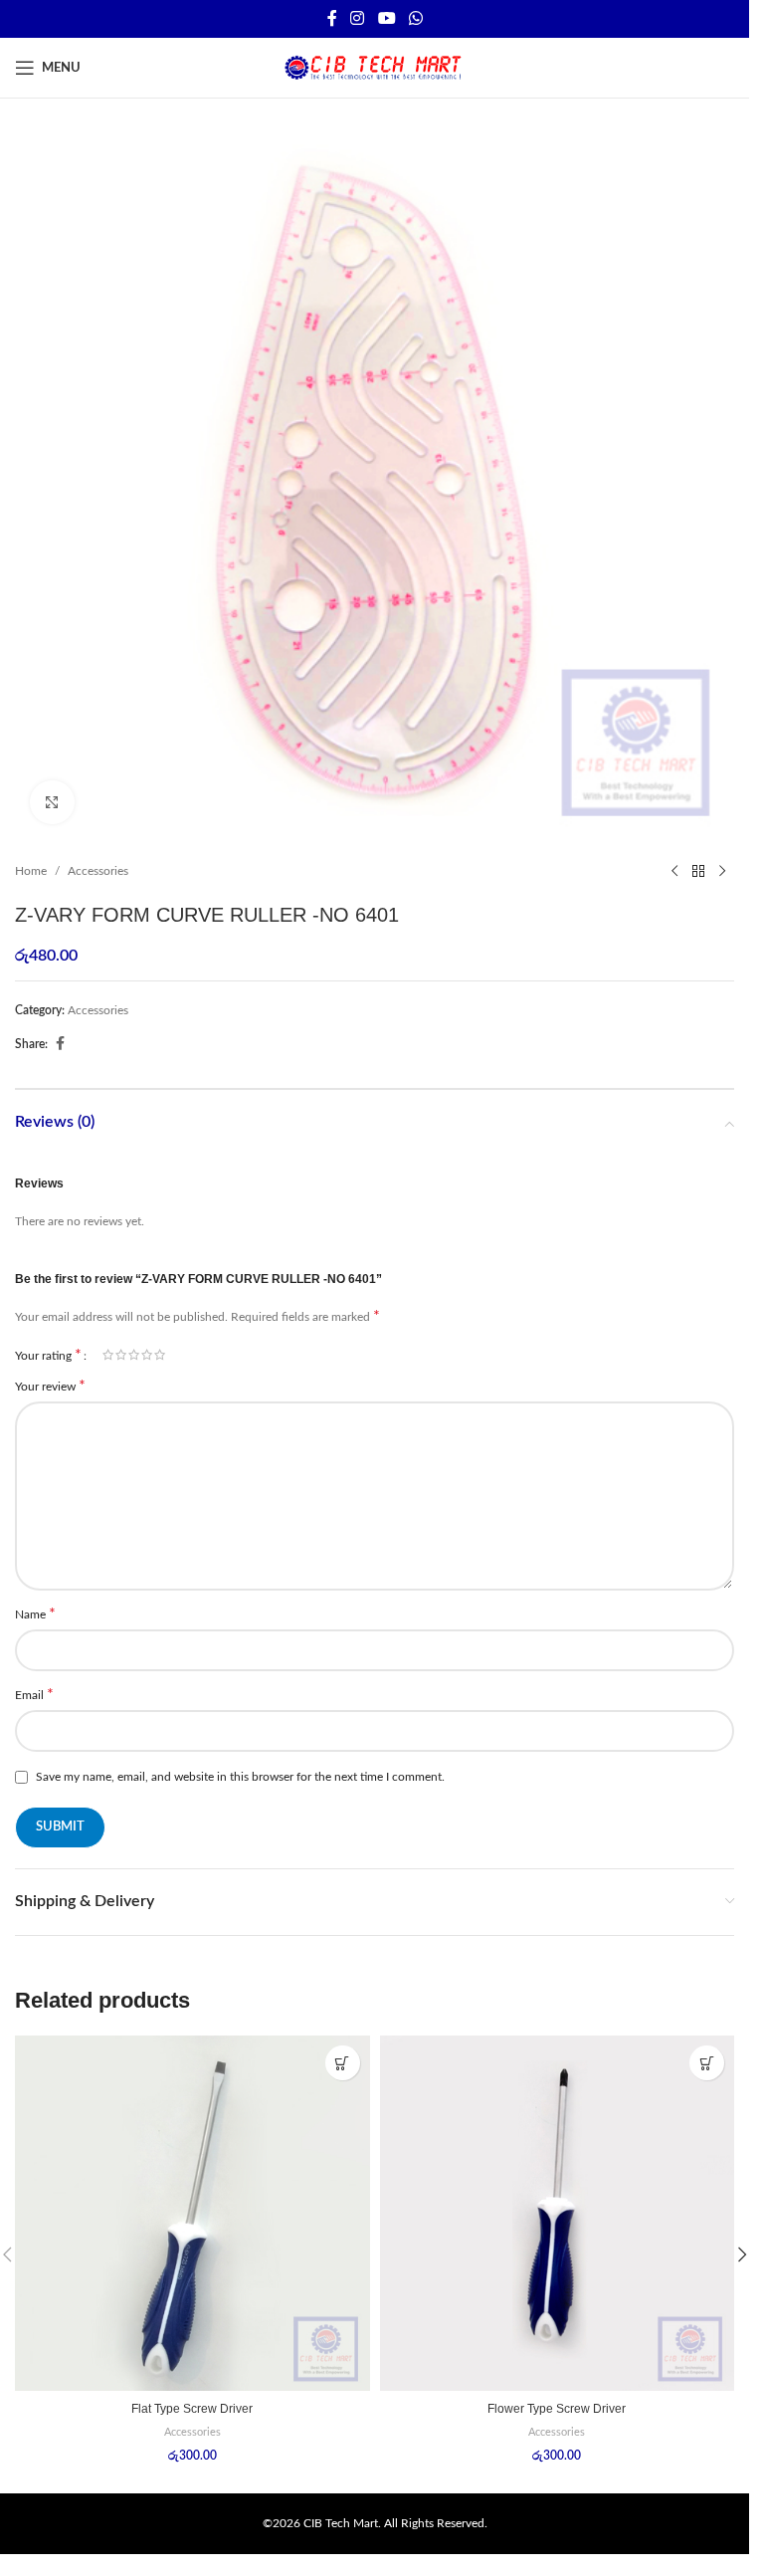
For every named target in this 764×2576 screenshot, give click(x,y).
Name (35, 1613)
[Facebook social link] (332, 18)
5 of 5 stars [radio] (160, 1355)
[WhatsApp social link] (415, 18)
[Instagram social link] (358, 18)
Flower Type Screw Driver (557, 2409)
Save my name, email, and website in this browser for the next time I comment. (240, 1777)
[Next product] (722, 871)
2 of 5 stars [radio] (121, 1355)
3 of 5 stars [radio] (134, 1355)
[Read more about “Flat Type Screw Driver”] (343, 2063)
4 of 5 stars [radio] (147, 1355)
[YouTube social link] (386, 18)
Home (31, 871)
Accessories (98, 871)
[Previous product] (674, 871)
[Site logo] (375, 67)
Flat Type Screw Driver (192, 2409)
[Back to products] (698, 871)
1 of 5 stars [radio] (108, 1355)
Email (34, 1694)
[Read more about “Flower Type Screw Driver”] (707, 2063)
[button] (742, 2254)
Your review (50, 1386)
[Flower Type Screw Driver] (558, 2213)
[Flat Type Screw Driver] (192, 2213)
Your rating (48, 1355)
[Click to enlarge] (52, 803)
